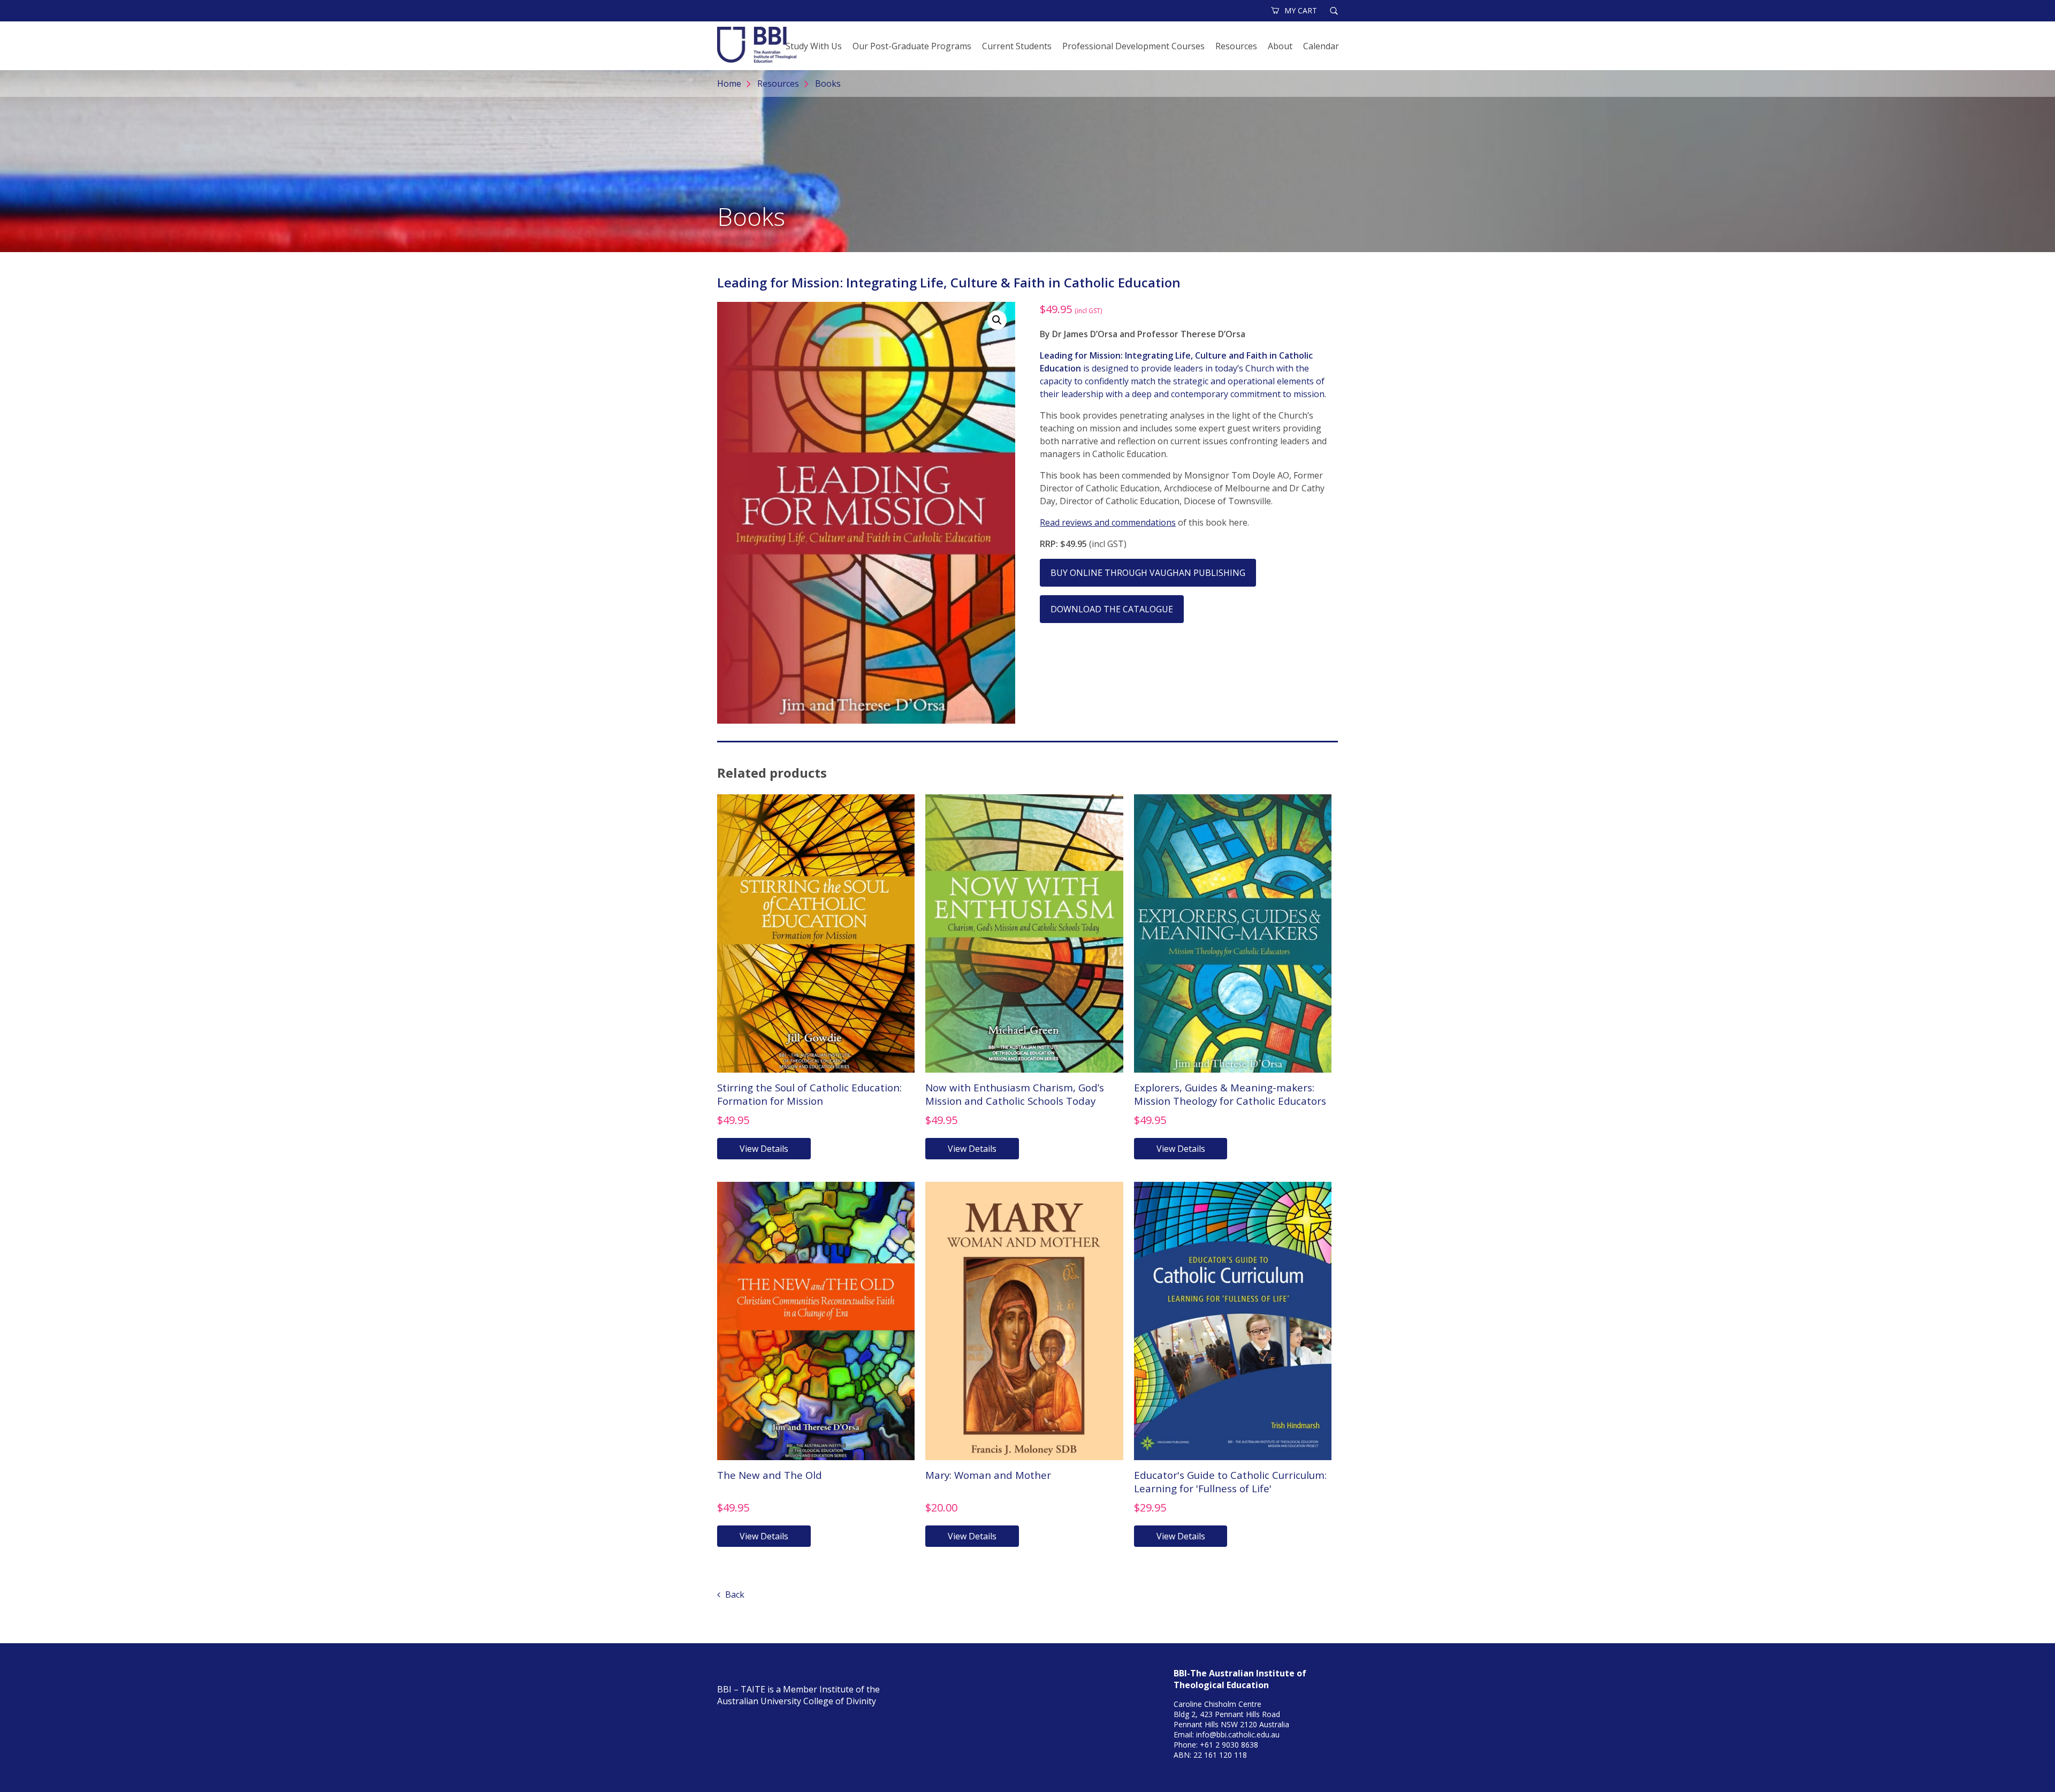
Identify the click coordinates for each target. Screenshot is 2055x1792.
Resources (1236, 46)
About (1280, 46)
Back (734, 1594)
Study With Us (814, 46)
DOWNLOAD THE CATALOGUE (1112, 609)
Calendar (1321, 46)
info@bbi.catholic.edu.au (1238, 1734)
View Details (764, 1149)
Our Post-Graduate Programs (912, 46)
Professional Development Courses (1133, 46)
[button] (997, 320)
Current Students (1017, 46)
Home (729, 83)
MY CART (1301, 10)
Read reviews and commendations (1108, 522)
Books (828, 83)
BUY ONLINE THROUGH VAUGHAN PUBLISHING (1148, 573)
